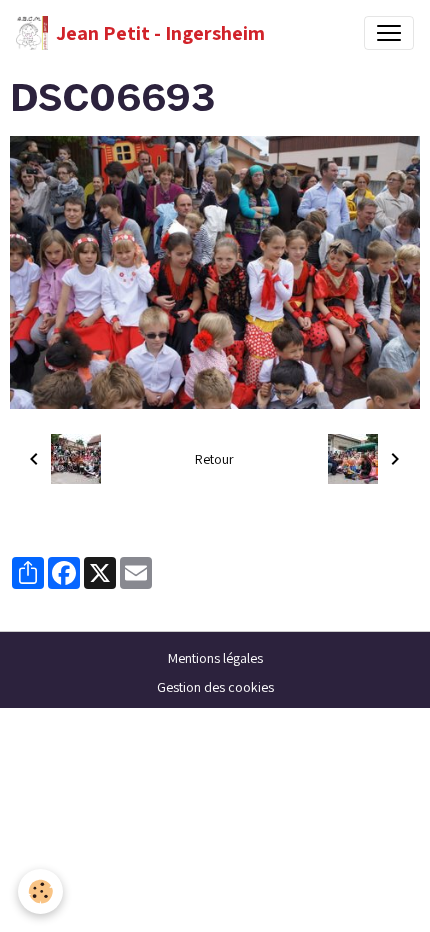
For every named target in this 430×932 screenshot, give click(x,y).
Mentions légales (215, 658)
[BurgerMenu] (389, 33)
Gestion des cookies (215, 687)
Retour (214, 459)
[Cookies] (40, 891)
